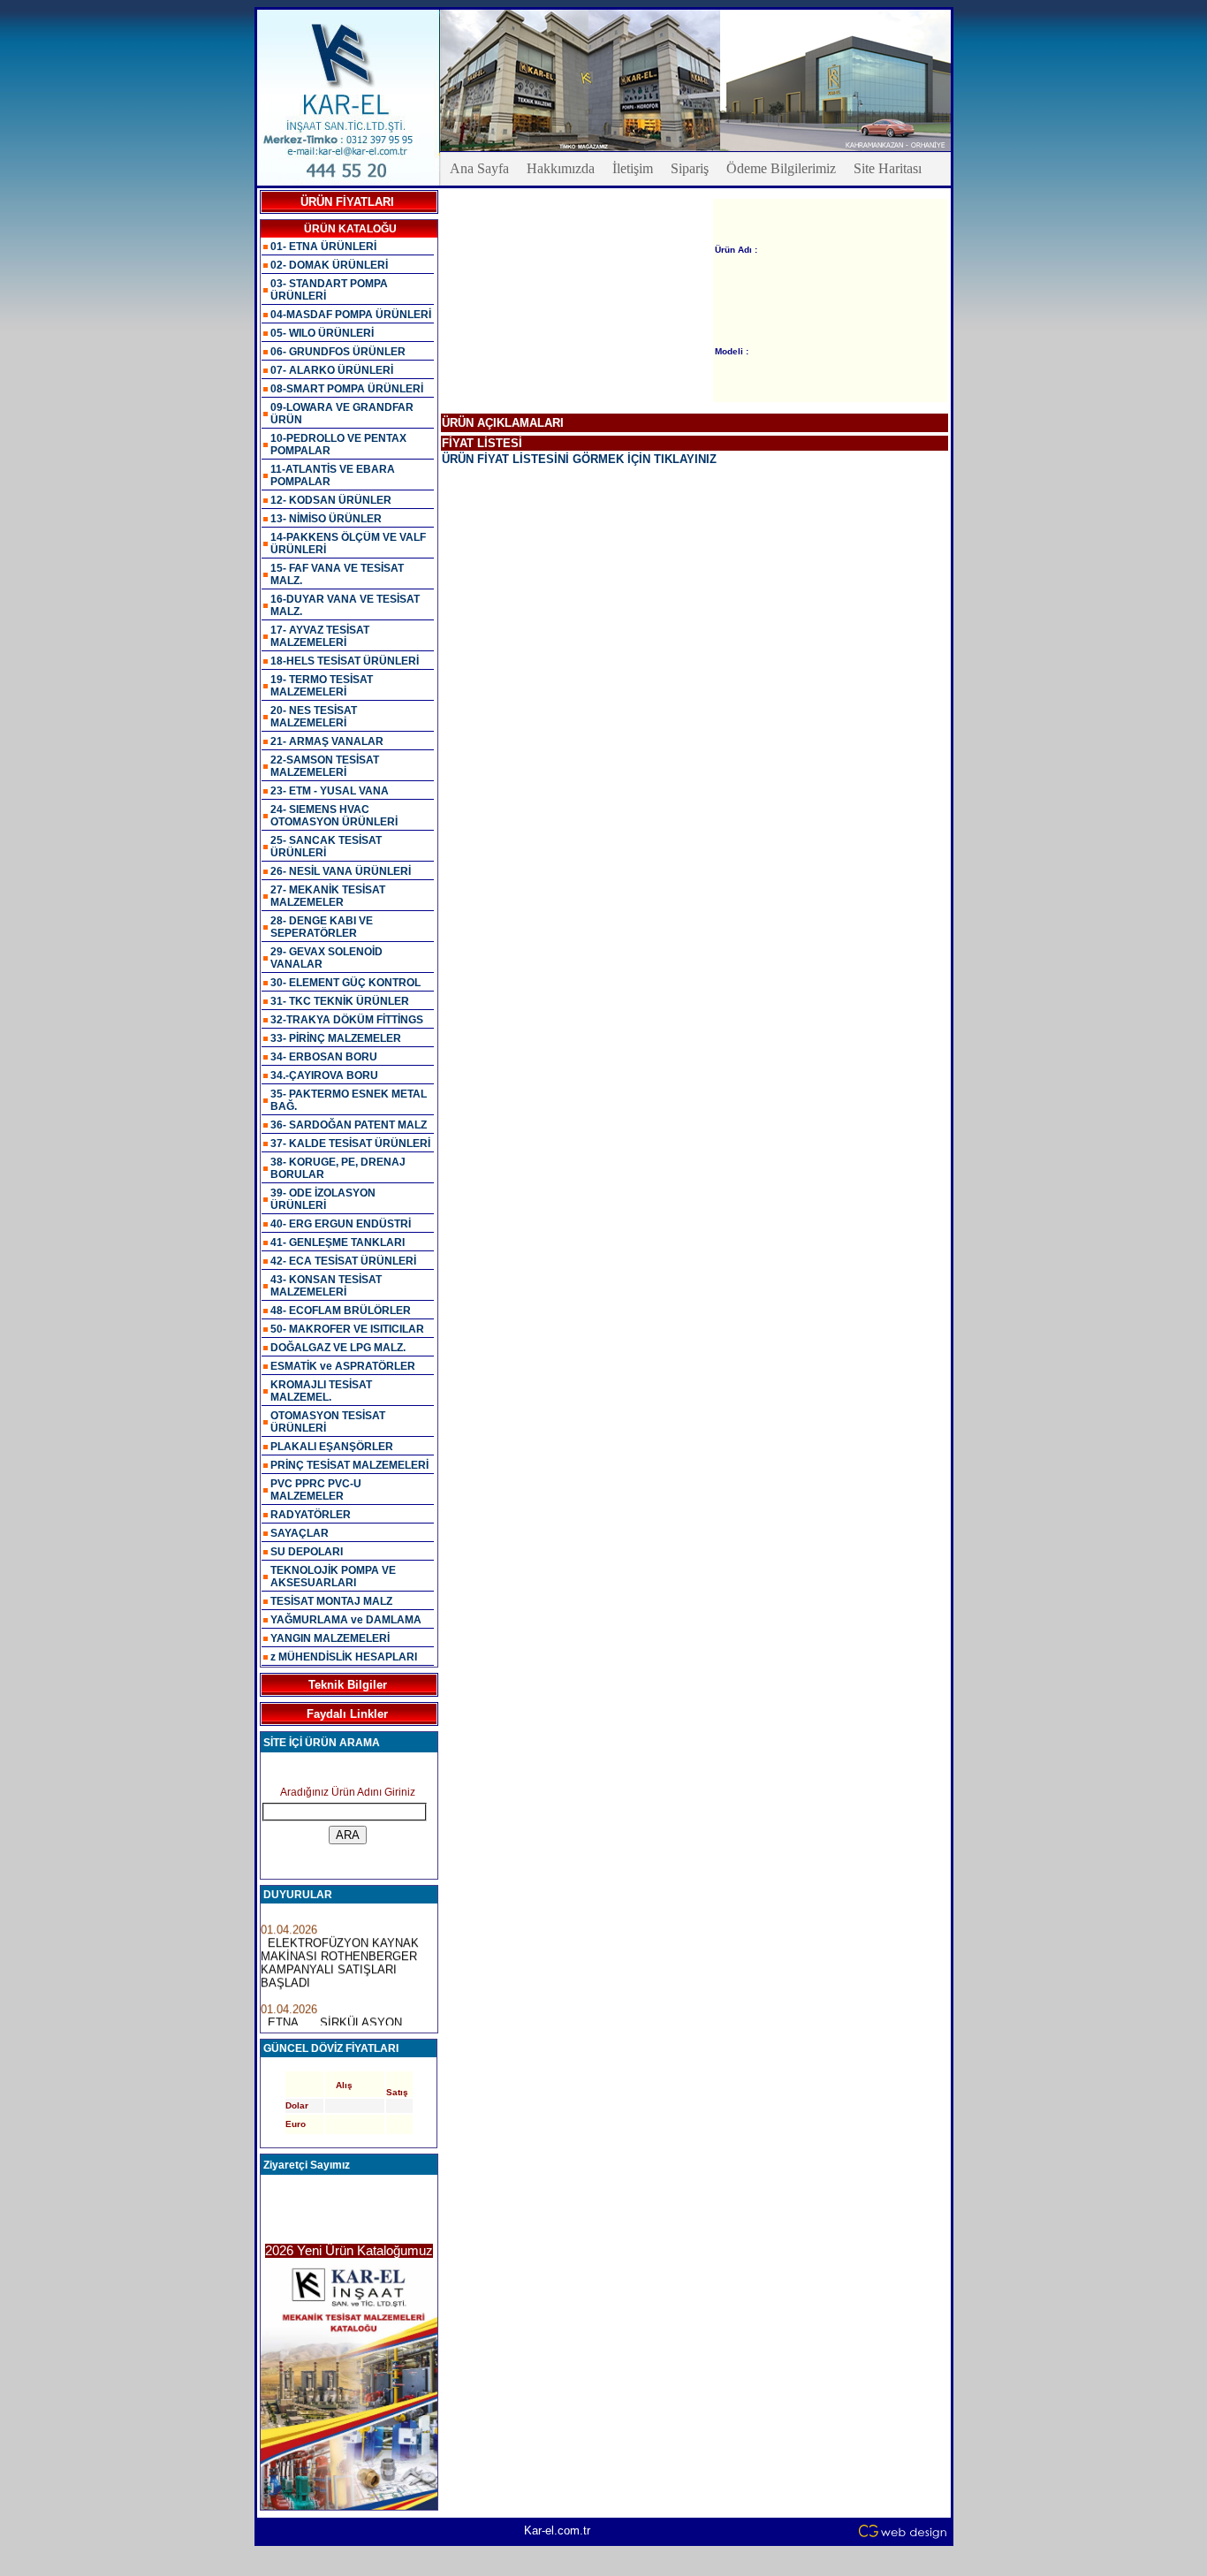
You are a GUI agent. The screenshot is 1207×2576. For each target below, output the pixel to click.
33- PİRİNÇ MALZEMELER (336, 1038)
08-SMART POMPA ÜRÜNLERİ (347, 389)
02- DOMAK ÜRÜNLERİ (329, 265)
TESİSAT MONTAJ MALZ (331, 1601)
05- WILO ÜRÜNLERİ (322, 333)
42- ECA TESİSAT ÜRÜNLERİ (343, 1261)
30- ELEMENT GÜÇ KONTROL (345, 983)
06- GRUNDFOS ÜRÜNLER (338, 352)
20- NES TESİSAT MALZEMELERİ (314, 717)
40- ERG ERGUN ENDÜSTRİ (341, 1224)
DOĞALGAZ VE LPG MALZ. (338, 1348)
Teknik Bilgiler (348, 1685)
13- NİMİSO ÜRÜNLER (326, 519)
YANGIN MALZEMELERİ (330, 1638)
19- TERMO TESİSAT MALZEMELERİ (322, 686)
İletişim (633, 168)
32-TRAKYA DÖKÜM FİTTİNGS (347, 1020)
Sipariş (690, 168)
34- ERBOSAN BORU (324, 1057)
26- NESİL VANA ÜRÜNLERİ (341, 871)
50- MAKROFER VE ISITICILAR (347, 1329)
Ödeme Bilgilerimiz (781, 168)
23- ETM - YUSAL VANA (330, 791)
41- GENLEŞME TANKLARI (338, 1242)
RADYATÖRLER (311, 1515)
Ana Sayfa (479, 168)
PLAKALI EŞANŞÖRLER (332, 1447)
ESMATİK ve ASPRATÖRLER (343, 1366)
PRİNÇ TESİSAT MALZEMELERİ (349, 1465)
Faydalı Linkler (347, 1714)
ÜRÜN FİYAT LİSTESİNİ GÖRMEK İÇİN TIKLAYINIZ (579, 459)
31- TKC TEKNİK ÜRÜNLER (340, 1001)
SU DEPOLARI (307, 1552)
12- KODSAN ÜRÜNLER (331, 500)
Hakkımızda (561, 168)
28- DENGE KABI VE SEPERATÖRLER (322, 927)
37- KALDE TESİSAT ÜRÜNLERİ (350, 1144)
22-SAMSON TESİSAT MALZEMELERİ (325, 766)
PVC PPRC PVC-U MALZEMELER (316, 1490)
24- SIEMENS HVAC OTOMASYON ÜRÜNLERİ (334, 816)
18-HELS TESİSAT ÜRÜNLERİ (345, 661)
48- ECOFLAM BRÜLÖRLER (341, 1311)
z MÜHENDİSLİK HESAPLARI (344, 1657)
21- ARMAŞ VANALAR (327, 741)
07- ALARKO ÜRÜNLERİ (332, 370)
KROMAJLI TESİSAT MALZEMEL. (321, 1391)
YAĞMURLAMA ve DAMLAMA (346, 1620)
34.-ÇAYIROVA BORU (324, 1075)
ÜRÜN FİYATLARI (347, 202)
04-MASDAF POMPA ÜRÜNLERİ (351, 315)
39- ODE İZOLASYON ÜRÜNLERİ (323, 1199)
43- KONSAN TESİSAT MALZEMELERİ (326, 1286)
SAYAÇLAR (300, 1533)
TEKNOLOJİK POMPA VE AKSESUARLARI (333, 1577)
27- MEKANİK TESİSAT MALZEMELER (328, 896)
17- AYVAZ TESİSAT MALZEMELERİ (320, 636)
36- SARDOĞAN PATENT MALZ (349, 1125)
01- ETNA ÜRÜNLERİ (323, 247)
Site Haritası (888, 168)
